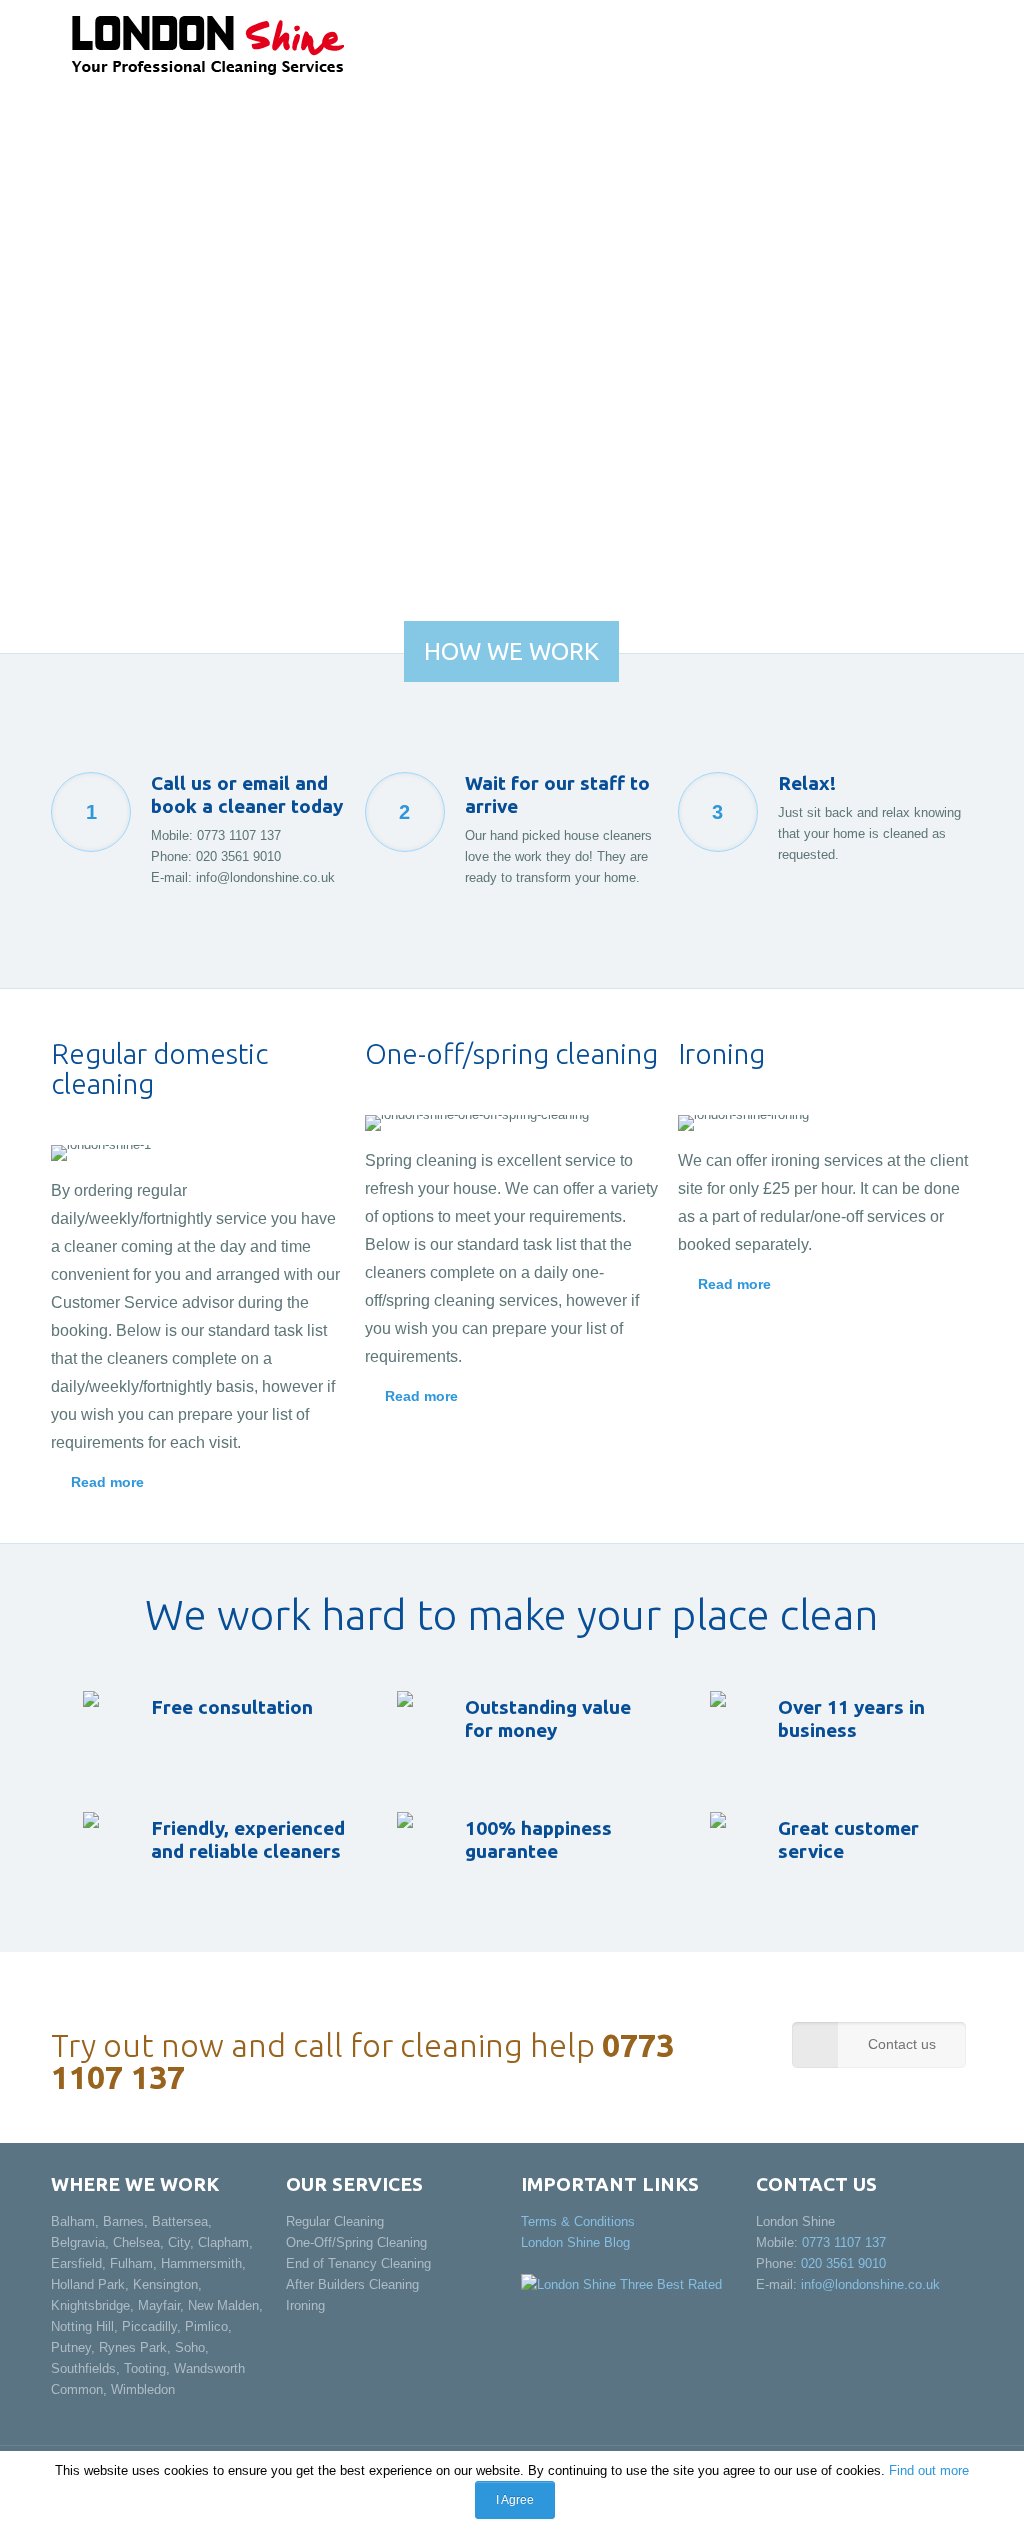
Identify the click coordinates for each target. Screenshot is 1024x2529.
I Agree (515, 2500)
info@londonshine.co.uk (265, 877)
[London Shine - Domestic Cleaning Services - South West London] (207, 45)
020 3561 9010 (238, 856)
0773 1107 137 (239, 835)
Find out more (929, 2470)
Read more (107, 1482)
